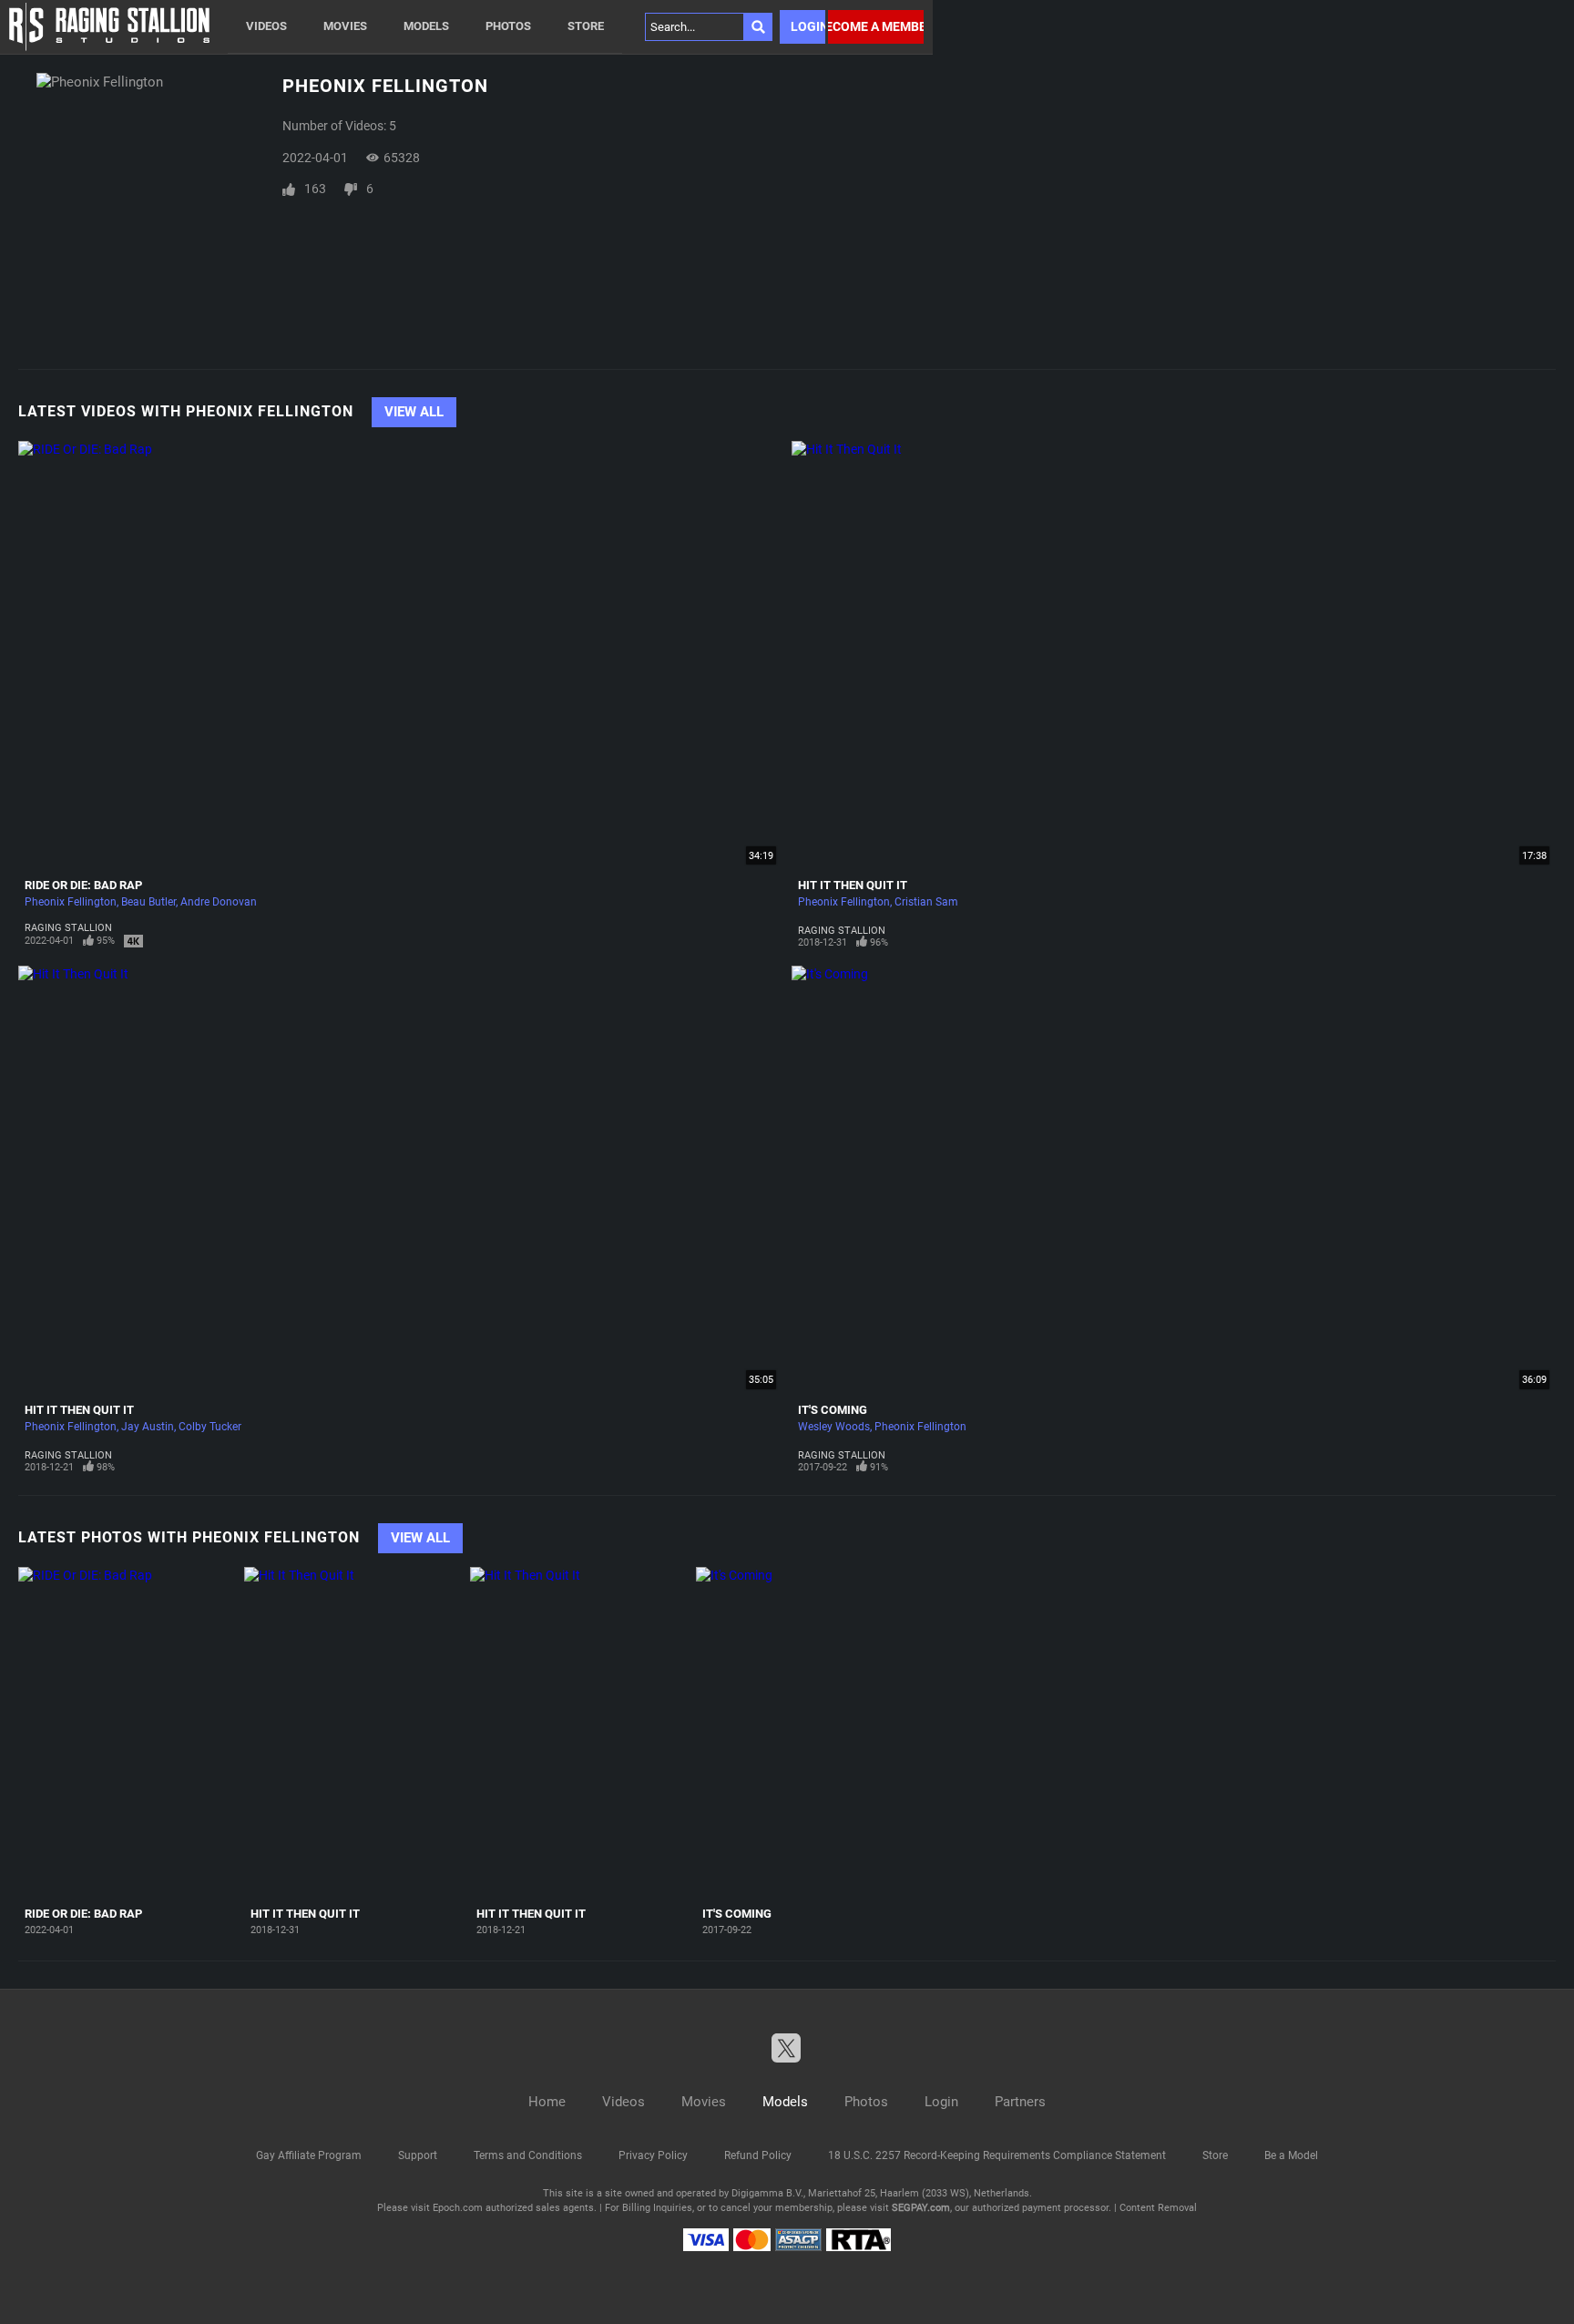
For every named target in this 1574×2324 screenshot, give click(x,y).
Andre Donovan (219, 902)
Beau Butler (148, 902)
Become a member (876, 26)
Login (808, 26)
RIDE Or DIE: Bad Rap (83, 885)
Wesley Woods (834, 1427)
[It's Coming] (807, 1733)
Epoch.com (458, 2208)
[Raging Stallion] (109, 27)
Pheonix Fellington (71, 902)
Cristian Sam (926, 902)
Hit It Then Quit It (853, 885)
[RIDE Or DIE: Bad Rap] (129, 1733)
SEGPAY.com (921, 2208)
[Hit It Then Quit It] (355, 1733)
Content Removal (1158, 2208)
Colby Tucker (210, 1427)
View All (414, 412)
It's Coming (833, 1410)
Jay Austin (148, 1427)
